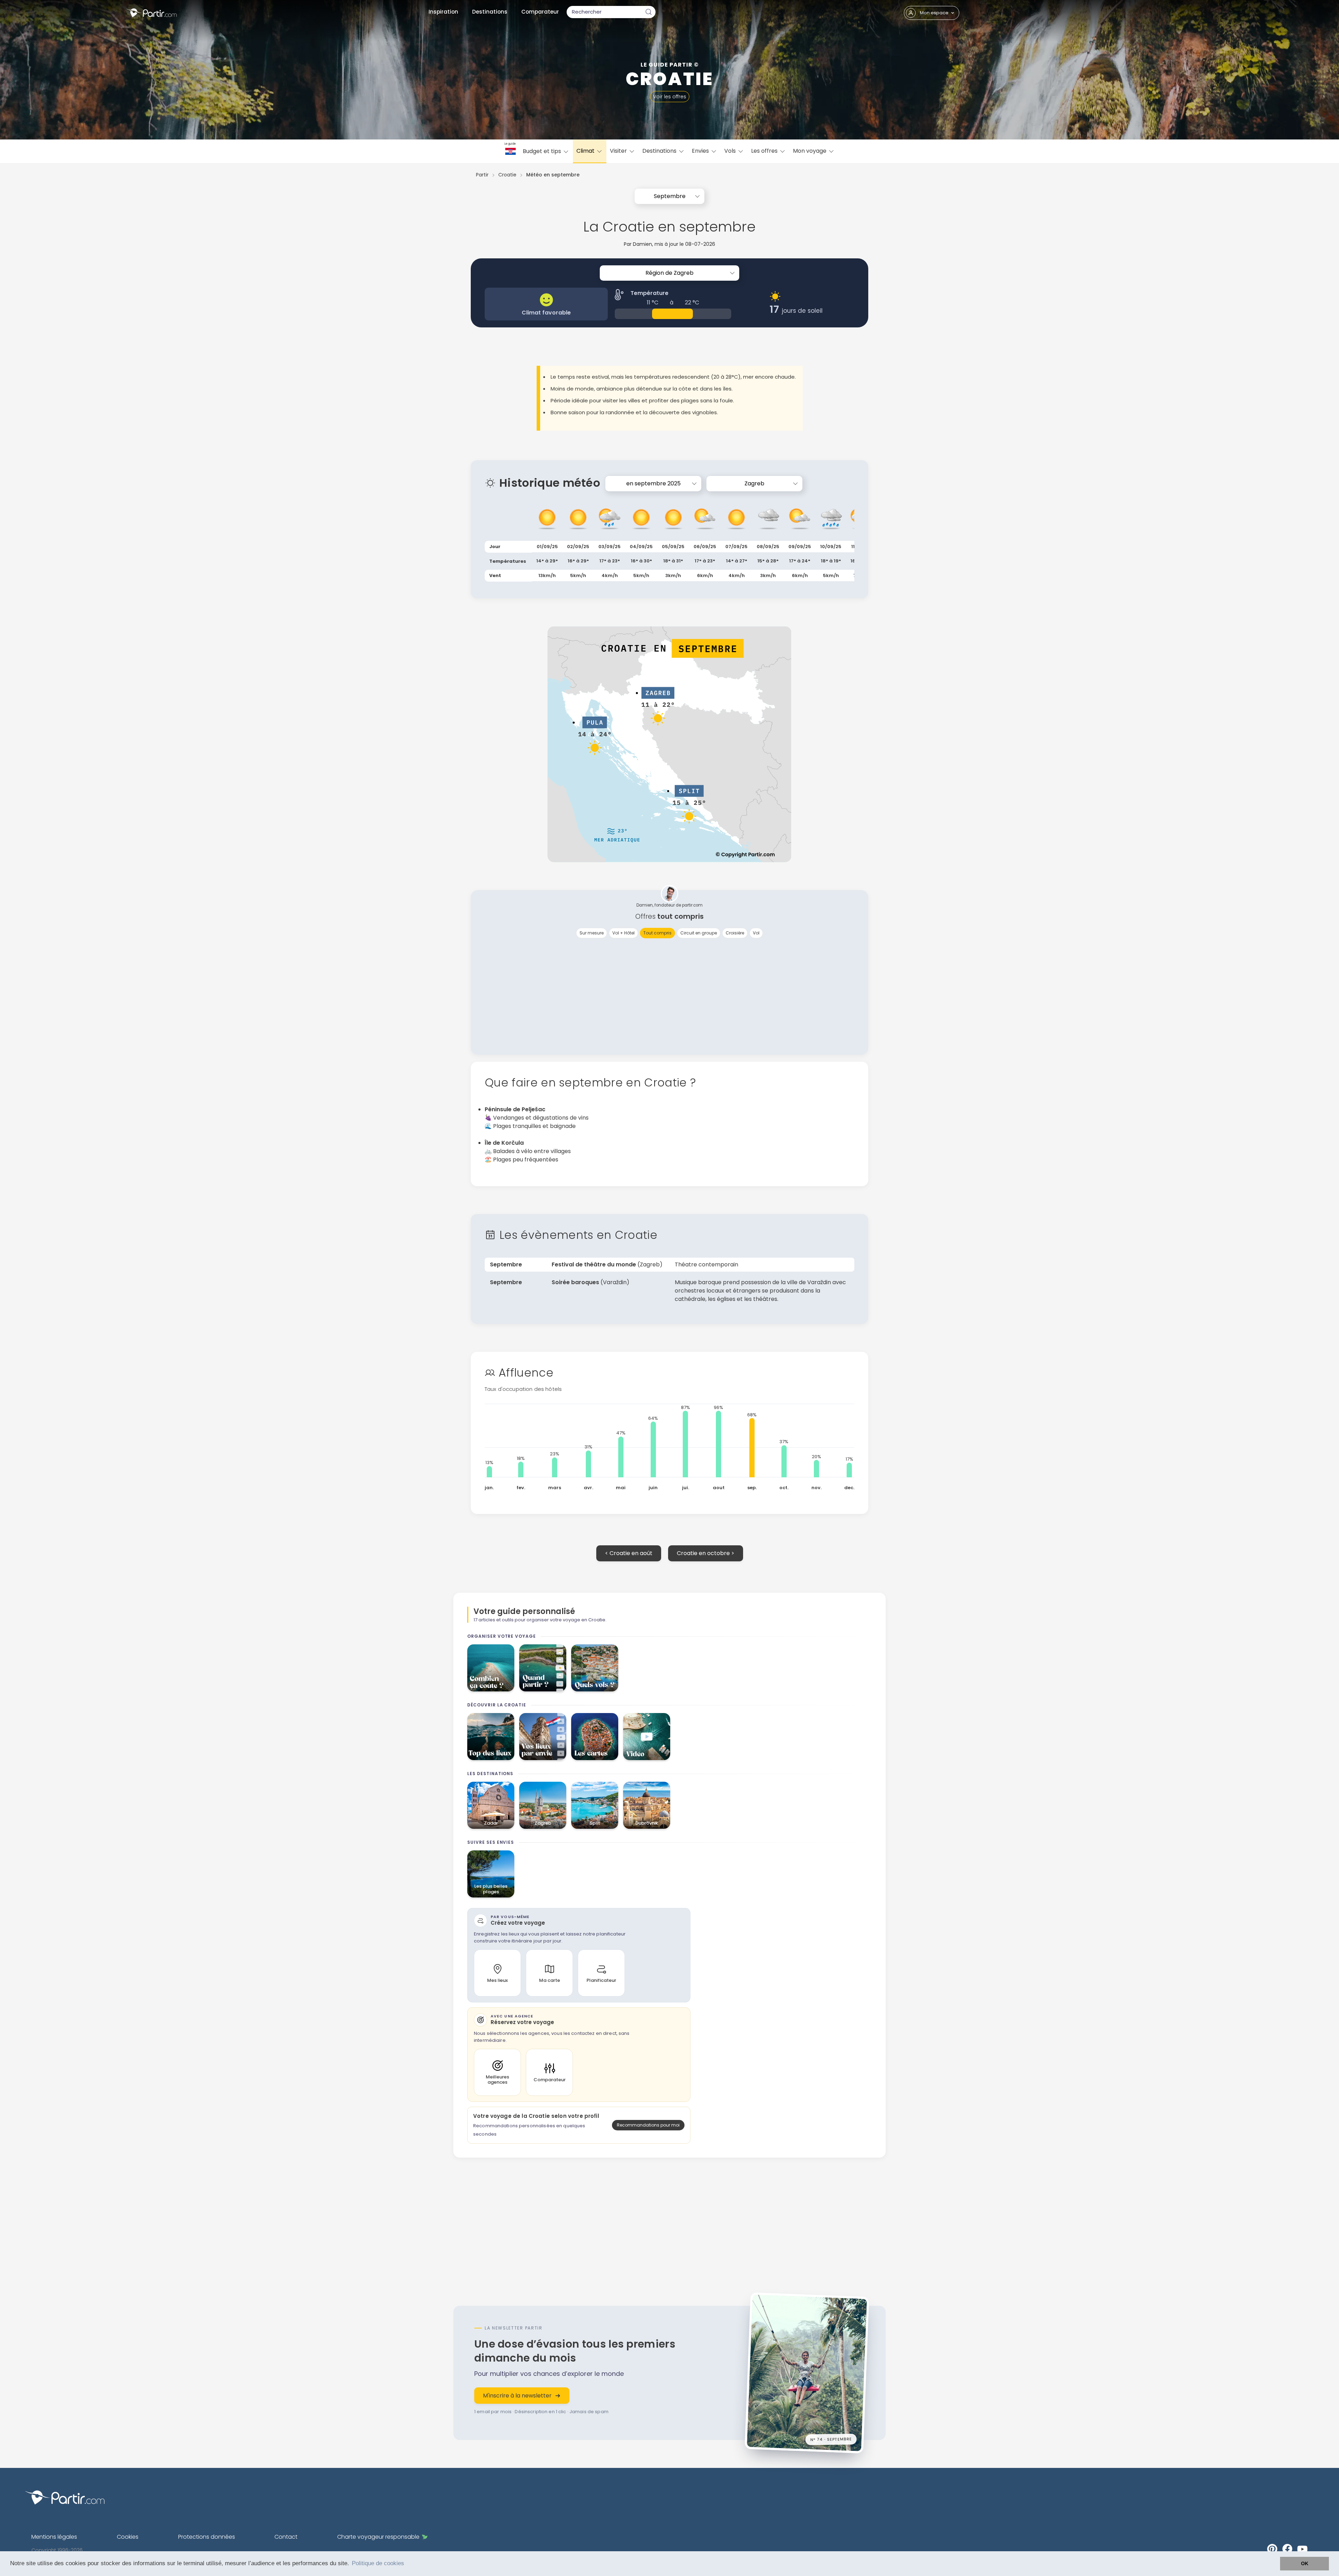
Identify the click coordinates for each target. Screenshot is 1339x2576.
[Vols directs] (595, 1668)
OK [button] (1305, 2563)
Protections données (207, 2537)
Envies (701, 151)
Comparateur (540, 12)
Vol (756, 933)
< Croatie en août (629, 1553)
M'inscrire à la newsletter (517, 2396)
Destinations (490, 12)
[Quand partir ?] (543, 1668)
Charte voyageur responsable (378, 2537)
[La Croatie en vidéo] (647, 1737)
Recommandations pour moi (648, 2125)
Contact (286, 2537)
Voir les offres (670, 97)
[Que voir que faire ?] (491, 1737)
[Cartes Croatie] (595, 1737)
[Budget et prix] (491, 1668)
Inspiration (443, 12)
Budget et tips (543, 151)
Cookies (128, 2537)
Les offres (765, 151)
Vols (731, 151)
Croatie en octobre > (706, 1553)
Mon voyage (810, 151)
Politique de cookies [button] (378, 2563)
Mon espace (934, 13)
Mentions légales (54, 2537)
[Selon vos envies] (543, 1737)
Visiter (619, 151)
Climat (586, 151)
